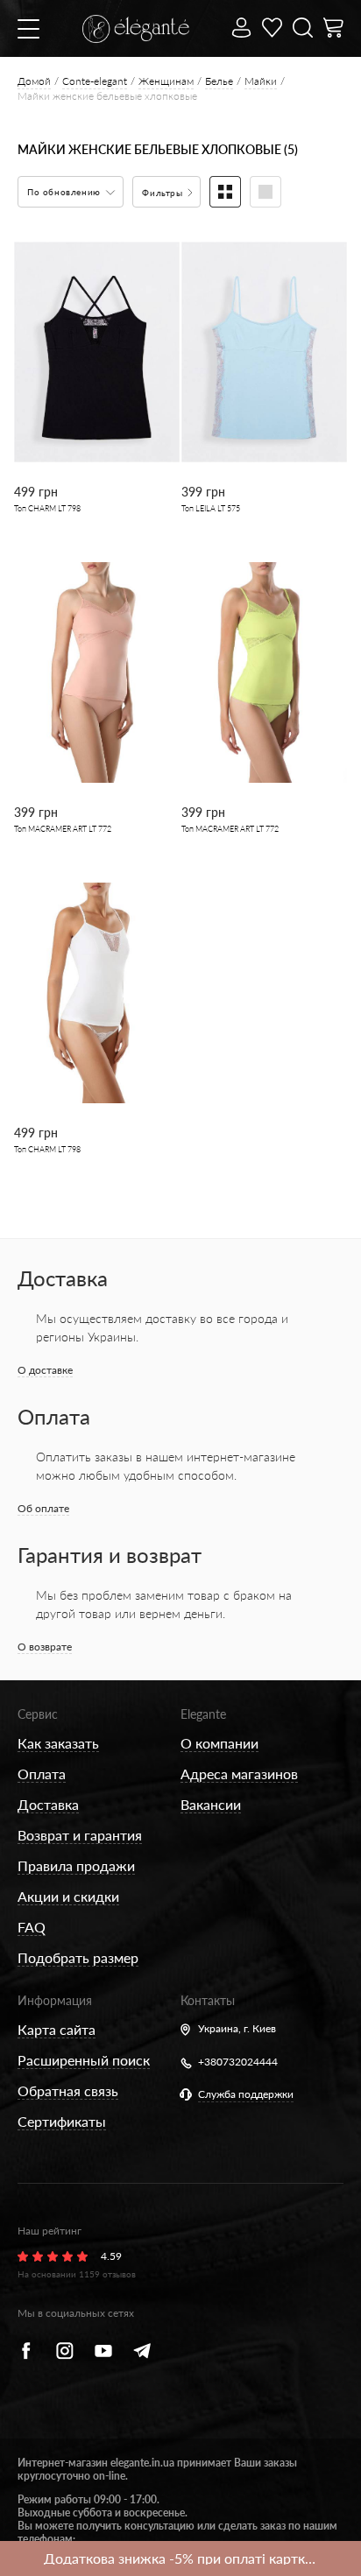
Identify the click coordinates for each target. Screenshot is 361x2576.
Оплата (42, 1774)
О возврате (45, 1647)
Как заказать (58, 1743)
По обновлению (65, 192)
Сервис (38, 1714)
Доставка (48, 1804)
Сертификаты (62, 2121)
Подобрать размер (78, 1957)
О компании (219, 1743)
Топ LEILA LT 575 (211, 508)
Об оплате (43, 1508)
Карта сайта (57, 2029)
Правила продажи (76, 1865)
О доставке (45, 1370)
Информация (55, 2000)
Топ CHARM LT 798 (47, 508)
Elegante (203, 1714)
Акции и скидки (68, 1896)
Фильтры (164, 193)
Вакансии (211, 1804)
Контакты (208, 2000)
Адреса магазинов (239, 1774)
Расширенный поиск (84, 2060)
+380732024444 (238, 2062)
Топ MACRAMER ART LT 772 (63, 829)
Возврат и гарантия (80, 1835)
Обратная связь (68, 2090)
